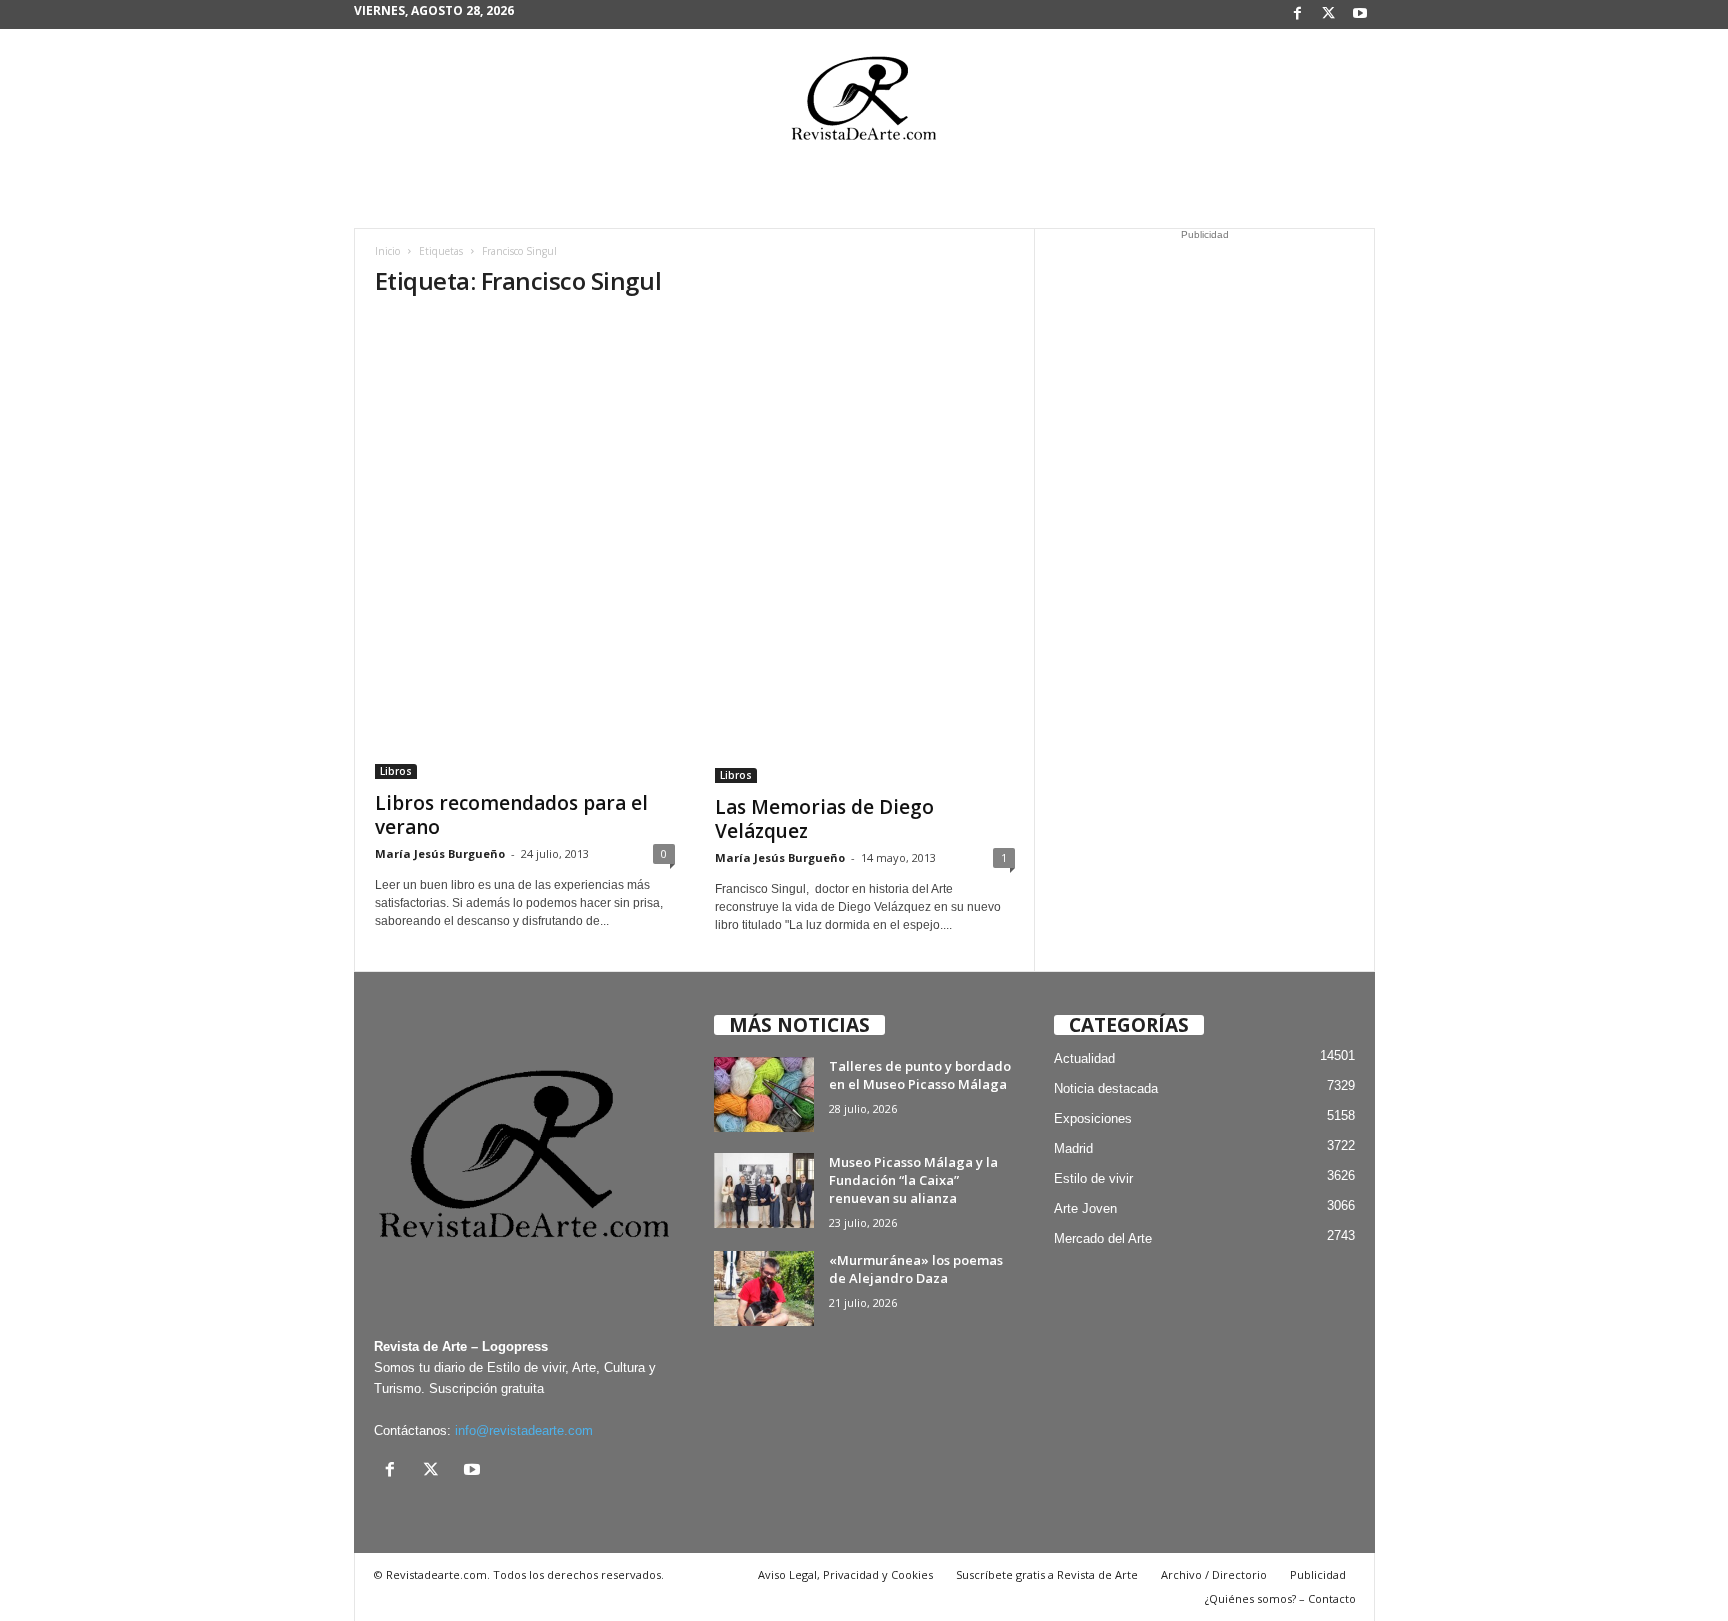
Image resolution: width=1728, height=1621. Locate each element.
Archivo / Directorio (1214, 1574)
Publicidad (1318, 1574)
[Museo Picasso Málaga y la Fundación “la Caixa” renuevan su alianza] (764, 1190)
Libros (396, 771)
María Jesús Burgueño (440, 853)
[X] (1329, 14)
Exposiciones (1093, 1118)
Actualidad (1084, 1058)
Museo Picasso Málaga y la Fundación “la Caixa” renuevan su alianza (913, 1180)
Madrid (1073, 1148)
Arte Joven (1085, 1208)
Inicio (387, 251)
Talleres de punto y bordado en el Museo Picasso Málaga (920, 1075)
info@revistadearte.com (524, 1430)
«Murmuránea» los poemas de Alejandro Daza (916, 1269)
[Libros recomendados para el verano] (525, 548)
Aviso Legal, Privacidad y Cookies (845, 1574)
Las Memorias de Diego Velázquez (824, 819)
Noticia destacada (1106, 1088)
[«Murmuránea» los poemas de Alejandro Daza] (764, 1288)
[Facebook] (1298, 14)
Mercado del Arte (1103, 1238)
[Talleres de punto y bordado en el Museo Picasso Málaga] (764, 1094)
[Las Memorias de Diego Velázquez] (865, 550)
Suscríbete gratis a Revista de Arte (1047, 1574)
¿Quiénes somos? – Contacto (1280, 1598)
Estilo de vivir (1093, 1178)
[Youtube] (1360, 14)
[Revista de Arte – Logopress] (864, 104)
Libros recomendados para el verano (511, 815)
